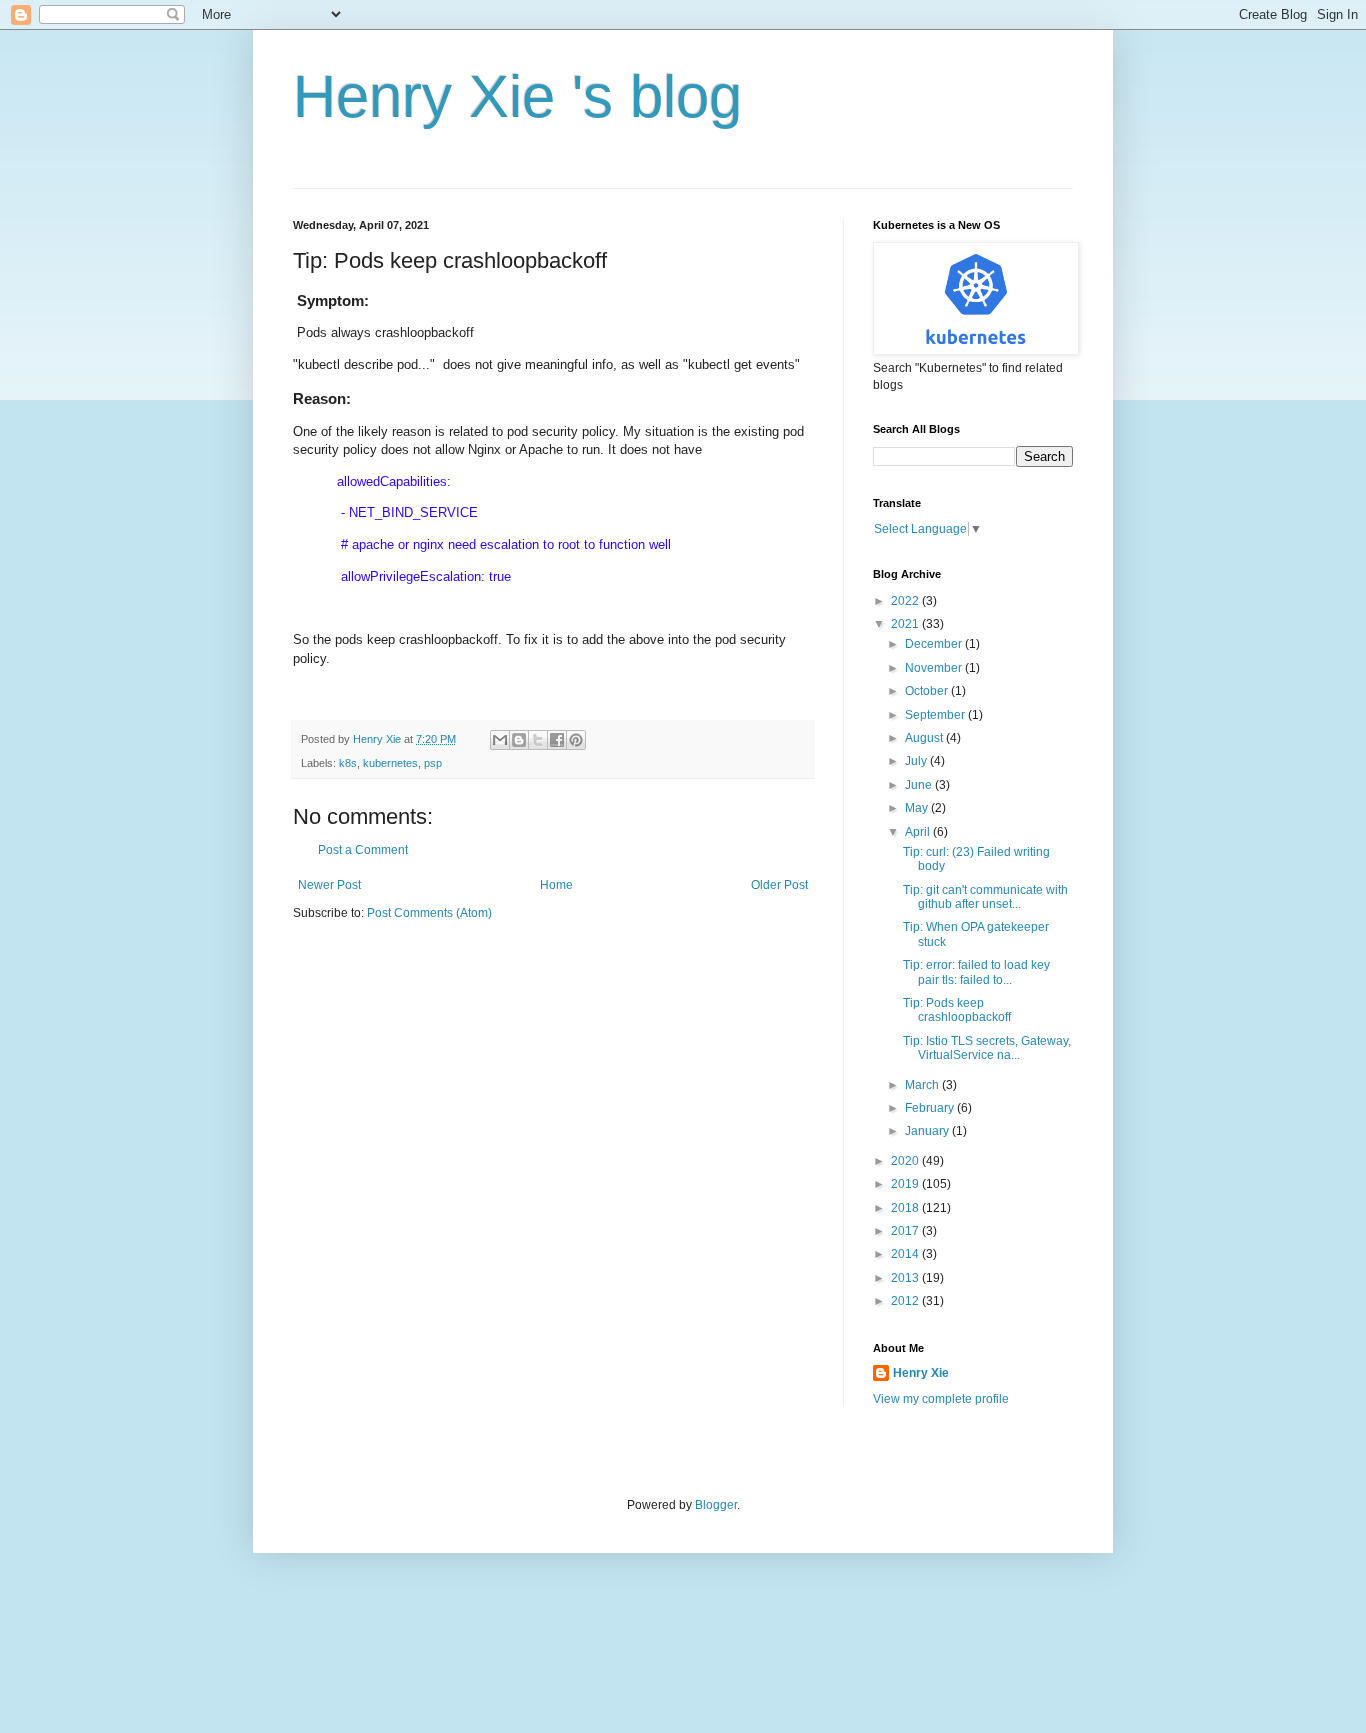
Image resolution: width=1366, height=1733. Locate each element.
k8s (348, 763)
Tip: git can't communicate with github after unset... (985, 897)
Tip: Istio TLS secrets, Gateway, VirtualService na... (987, 1048)
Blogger (716, 1505)
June (920, 785)
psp (433, 763)
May (918, 808)
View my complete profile (941, 1399)
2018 (906, 1208)
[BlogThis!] (519, 740)
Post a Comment (363, 850)
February (931, 1108)
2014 (906, 1254)
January (928, 1131)
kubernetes (390, 763)
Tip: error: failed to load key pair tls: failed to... (976, 972)
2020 (906, 1161)
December (935, 644)
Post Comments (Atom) (429, 913)
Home (556, 885)
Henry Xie (921, 1373)
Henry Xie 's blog (517, 96)
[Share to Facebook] (557, 740)
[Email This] (500, 740)
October (928, 691)
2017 (906, 1231)
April (919, 832)
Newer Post (329, 885)
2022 (906, 601)
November (935, 668)
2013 (906, 1278)
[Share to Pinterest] (576, 740)
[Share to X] (538, 740)
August (925, 738)
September (936, 715)
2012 (906, 1301)
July (917, 761)
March (923, 1085)
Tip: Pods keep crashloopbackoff (957, 1010)
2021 (906, 624)
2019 (906, 1184)
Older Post (779, 885)
